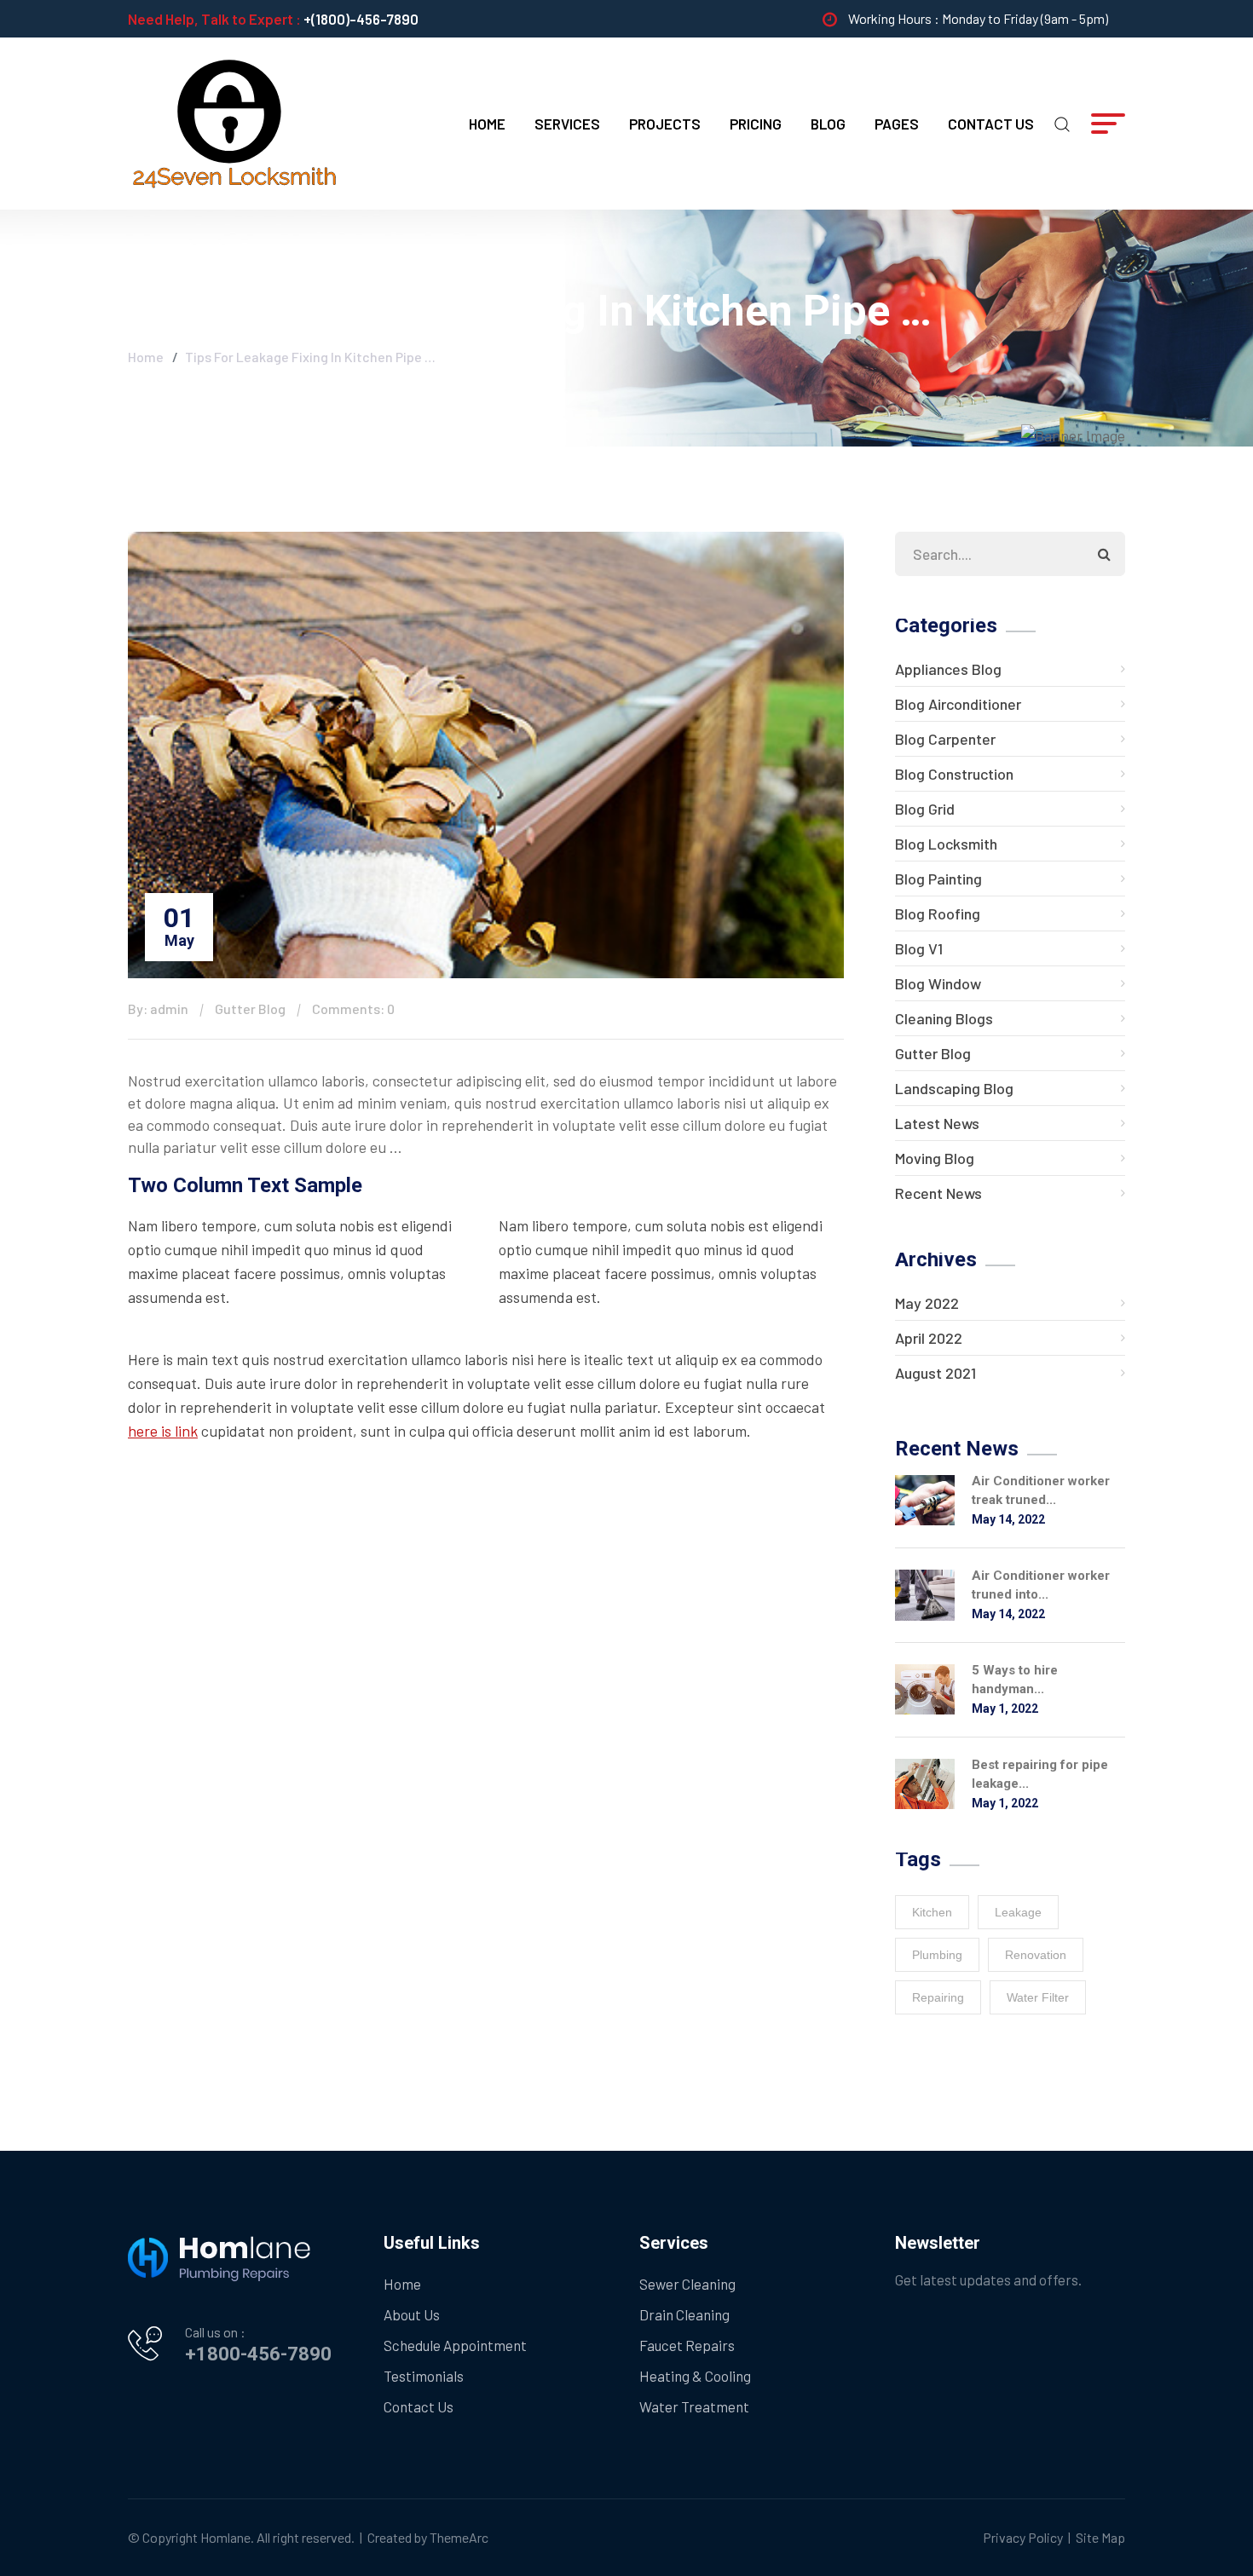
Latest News (937, 1123)
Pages (897, 124)
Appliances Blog (948, 669)
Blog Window (938, 983)
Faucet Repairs (687, 2345)
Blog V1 (919, 948)
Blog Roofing (938, 913)
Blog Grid (925, 809)
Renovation (1036, 1955)
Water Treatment (694, 2406)
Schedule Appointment (455, 2345)
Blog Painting (938, 879)
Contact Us (991, 124)
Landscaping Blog (954, 1088)
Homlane (225, 2537)
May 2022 (927, 1303)
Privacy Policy (1023, 2537)
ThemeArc (459, 2537)
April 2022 (929, 1338)
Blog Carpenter (945, 739)
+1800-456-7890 (258, 2354)
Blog (828, 124)
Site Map (1100, 2537)
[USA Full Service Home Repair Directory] (234, 122)
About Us (412, 2314)
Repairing (938, 1997)
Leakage (1018, 1912)
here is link (163, 1431)
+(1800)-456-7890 (361, 19)
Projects (665, 124)
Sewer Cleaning (687, 2284)
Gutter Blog (250, 1009)
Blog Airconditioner (958, 704)
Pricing (756, 124)
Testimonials (424, 2376)
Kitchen (932, 1912)
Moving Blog (935, 1158)
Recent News (938, 1193)
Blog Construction (954, 774)
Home (487, 124)
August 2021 (935, 1373)
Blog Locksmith (946, 844)
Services (567, 124)
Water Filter (1038, 1997)
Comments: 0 (353, 1009)
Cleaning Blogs (944, 1018)
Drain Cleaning (684, 2314)
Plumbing (937, 1955)
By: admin (158, 1009)
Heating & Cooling (695, 2376)
